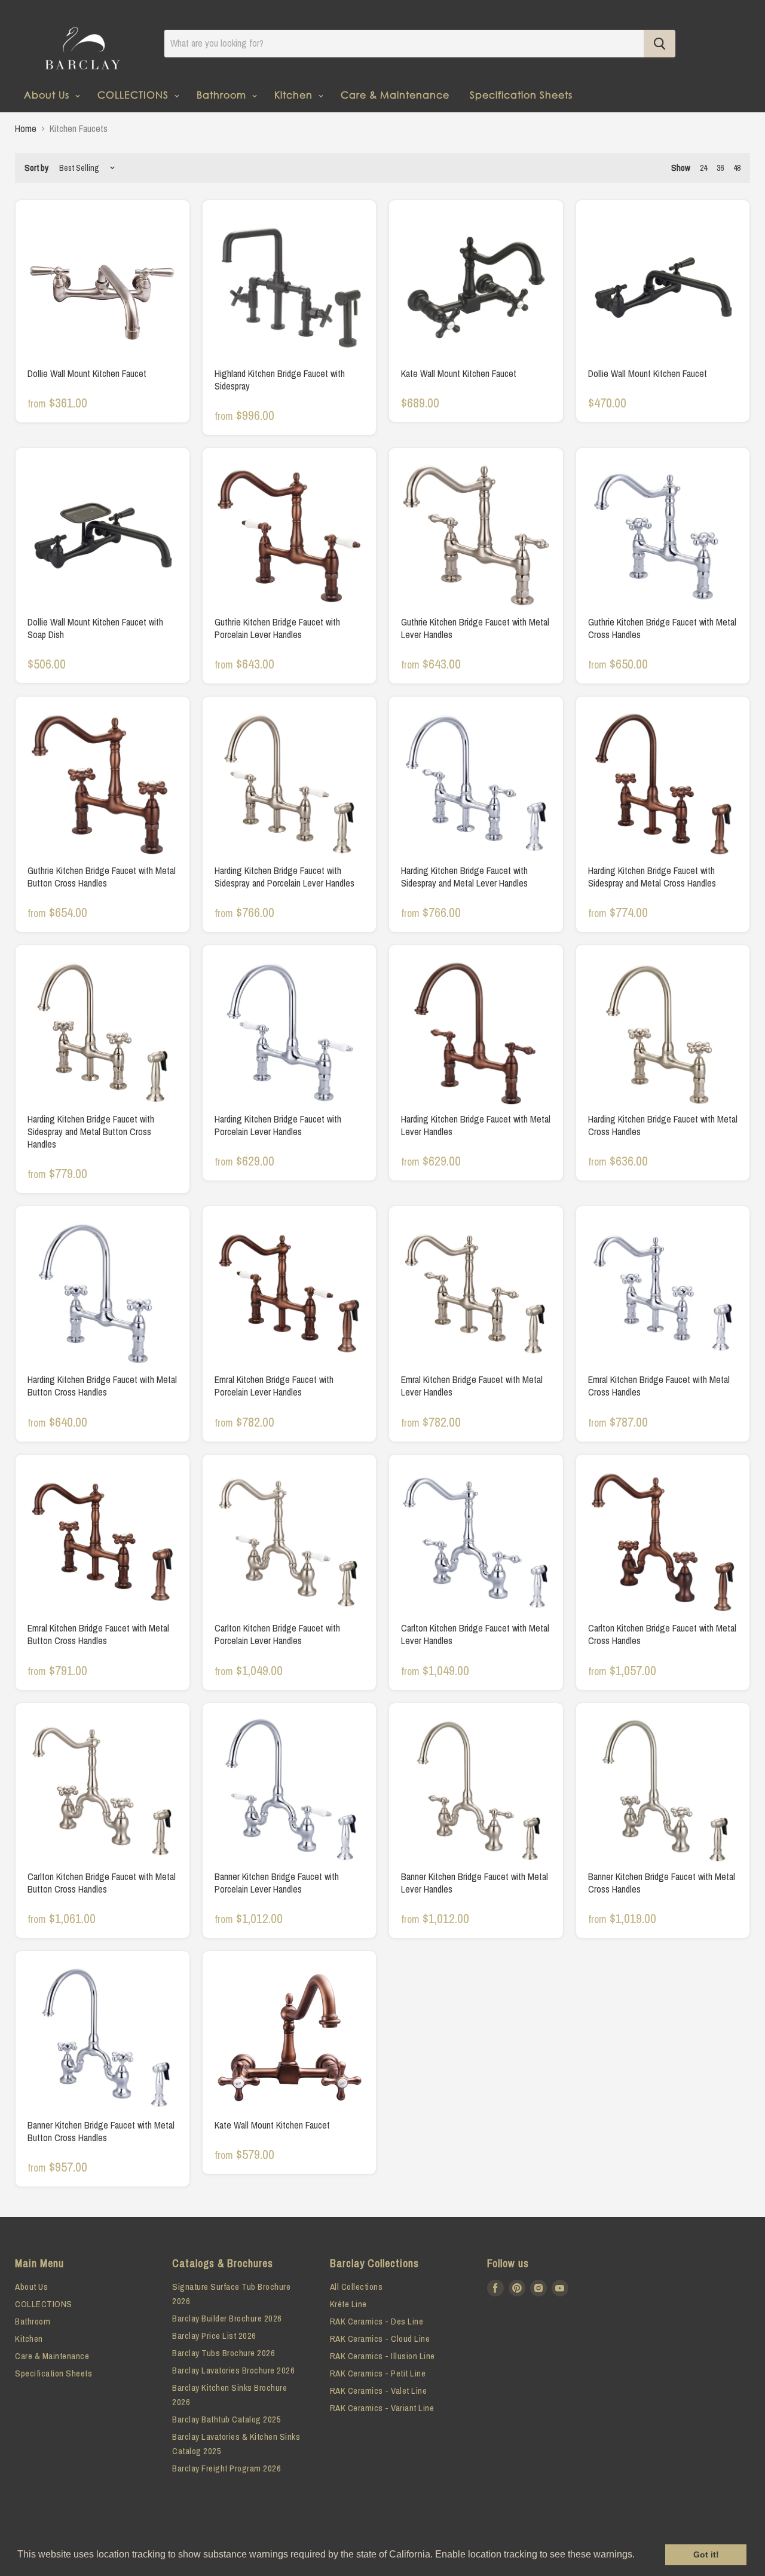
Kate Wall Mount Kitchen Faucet (459, 373)
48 (737, 168)
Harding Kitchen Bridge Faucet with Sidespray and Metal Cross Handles (652, 877)
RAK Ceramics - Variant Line (382, 2408)
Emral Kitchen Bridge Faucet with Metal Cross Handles (659, 1386)
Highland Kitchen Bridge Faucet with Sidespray (280, 380)
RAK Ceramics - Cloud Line (380, 2339)
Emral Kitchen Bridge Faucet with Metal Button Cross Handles (98, 1634)
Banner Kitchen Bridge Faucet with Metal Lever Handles (475, 1883)
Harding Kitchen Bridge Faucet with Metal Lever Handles (476, 1125)
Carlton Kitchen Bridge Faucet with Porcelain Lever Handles (277, 1634)
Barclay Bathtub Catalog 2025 (227, 2419)
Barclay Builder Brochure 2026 (227, 2318)
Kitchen (295, 95)
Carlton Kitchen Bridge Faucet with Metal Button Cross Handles (102, 1883)
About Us (48, 95)
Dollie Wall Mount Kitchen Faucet (87, 373)
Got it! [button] (706, 2554)
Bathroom (223, 95)
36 (720, 168)
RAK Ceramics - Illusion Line (382, 2356)
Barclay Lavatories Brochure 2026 (233, 2370)
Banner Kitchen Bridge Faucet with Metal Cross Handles (662, 1883)
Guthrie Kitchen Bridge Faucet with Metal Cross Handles (662, 628)
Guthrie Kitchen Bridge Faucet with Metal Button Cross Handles (102, 877)
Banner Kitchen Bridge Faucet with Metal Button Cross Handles (101, 2131)
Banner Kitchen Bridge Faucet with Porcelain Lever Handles (277, 1883)
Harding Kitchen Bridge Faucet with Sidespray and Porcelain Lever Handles (284, 877)
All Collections (357, 2287)
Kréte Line (348, 2304)
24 (703, 168)
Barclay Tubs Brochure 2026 (224, 2353)
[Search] (660, 44)
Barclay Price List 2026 (214, 2336)
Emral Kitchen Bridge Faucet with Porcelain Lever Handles (274, 1386)
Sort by (36, 168)
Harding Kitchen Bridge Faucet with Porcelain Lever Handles (278, 1125)
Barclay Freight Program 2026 (227, 2468)
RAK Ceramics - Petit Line (378, 2373)
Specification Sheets (521, 95)
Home (26, 128)
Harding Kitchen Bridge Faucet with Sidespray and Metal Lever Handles (464, 877)
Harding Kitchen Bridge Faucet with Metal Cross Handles (663, 1125)
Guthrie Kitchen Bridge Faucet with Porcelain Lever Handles (277, 628)
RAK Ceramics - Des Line (377, 2321)
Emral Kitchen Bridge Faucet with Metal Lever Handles (472, 1386)
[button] (639, 2556)
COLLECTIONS (134, 95)
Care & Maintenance (395, 95)
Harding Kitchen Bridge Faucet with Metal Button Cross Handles (102, 1386)
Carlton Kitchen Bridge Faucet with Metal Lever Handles (475, 1634)
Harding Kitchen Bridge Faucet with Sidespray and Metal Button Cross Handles (91, 1131)
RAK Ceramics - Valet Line (379, 2391)
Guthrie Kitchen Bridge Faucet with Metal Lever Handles (475, 628)
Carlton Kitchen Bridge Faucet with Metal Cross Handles (662, 1634)
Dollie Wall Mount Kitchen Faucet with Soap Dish (95, 628)
